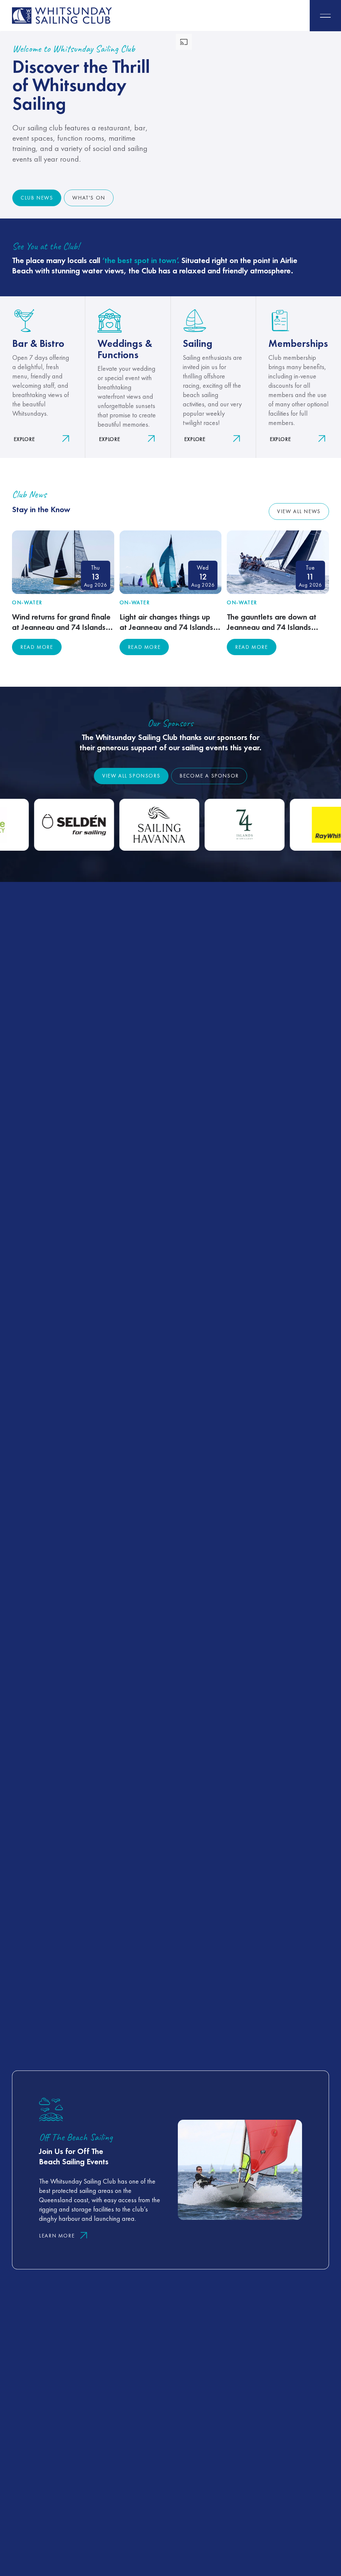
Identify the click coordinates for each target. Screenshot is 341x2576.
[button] (325, 16)
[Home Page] (62, 16)
